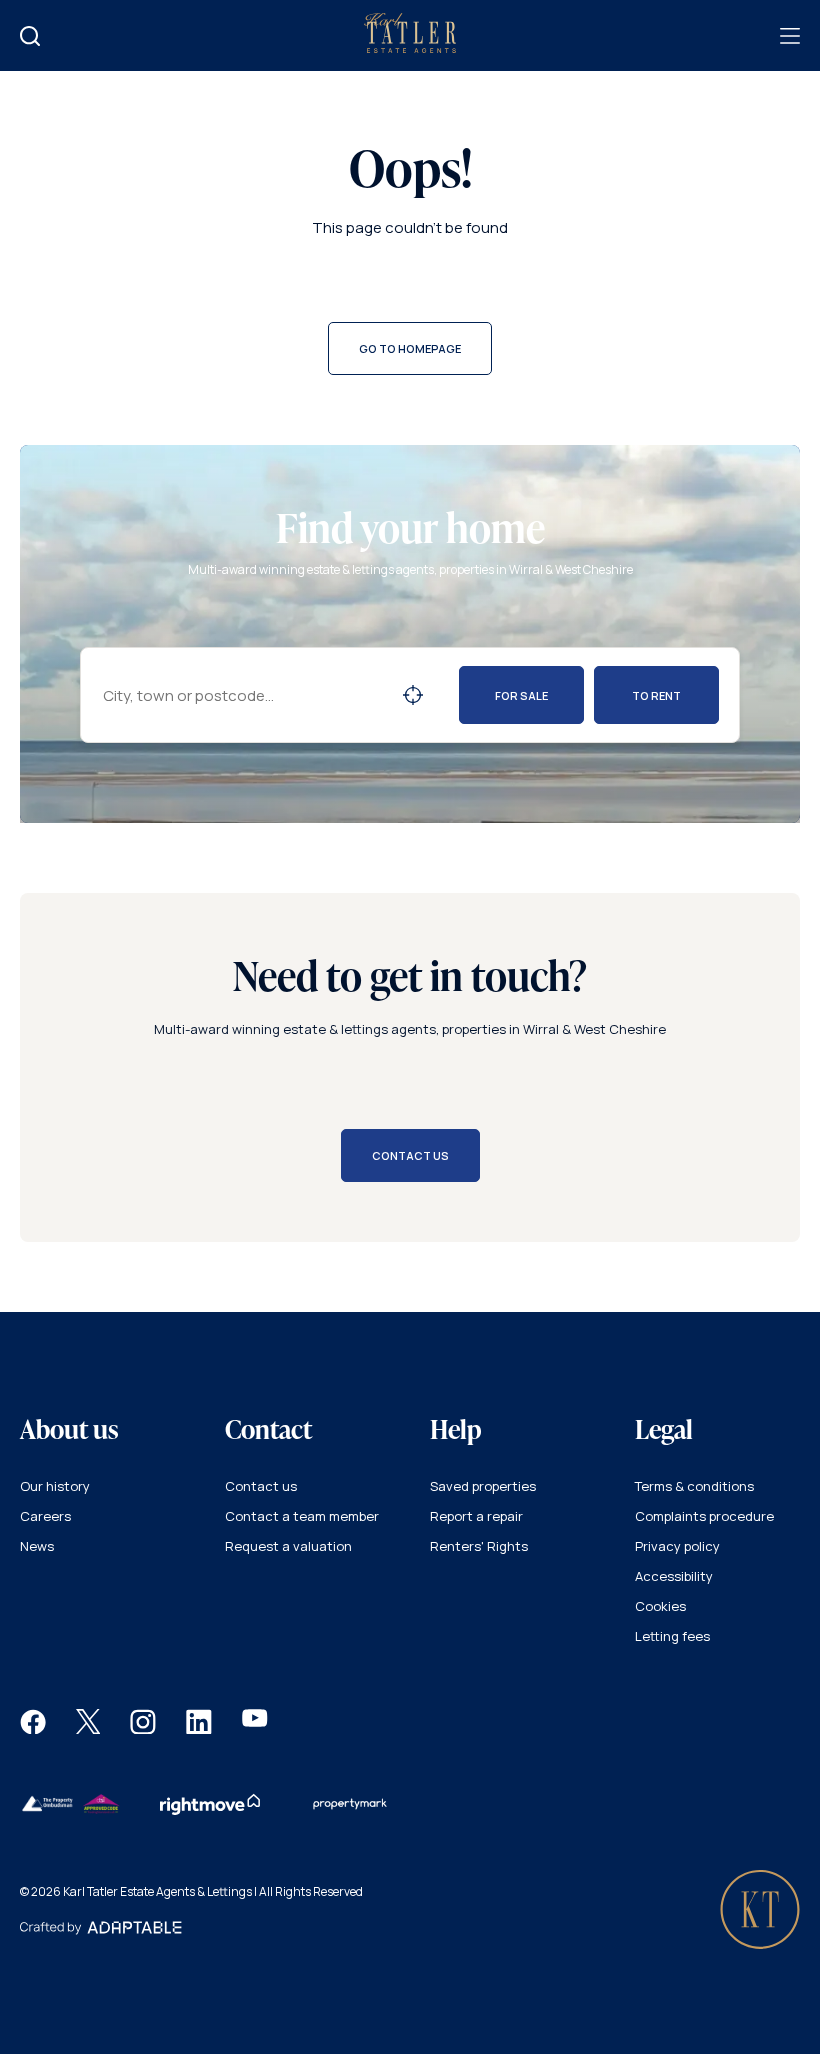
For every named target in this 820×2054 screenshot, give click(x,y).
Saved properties (483, 1486)
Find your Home (30, 36)
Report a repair (476, 1516)
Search (413, 695)
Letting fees (672, 1636)
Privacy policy (677, 1546)
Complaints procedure (704, 1516)
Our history (55, 1486)
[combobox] (244, 695)
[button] (33, 1729)
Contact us (261, 1486)
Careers (45, 1516)
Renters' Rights (479, 1546)
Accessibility (674, 1576)
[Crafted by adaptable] (101, 1930)
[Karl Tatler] (410, 48)
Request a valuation (288, 1546)
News (37, 1546)
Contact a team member (302, 1516)
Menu (790, 36)
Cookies (660, 1606)
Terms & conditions (694, 1486)
